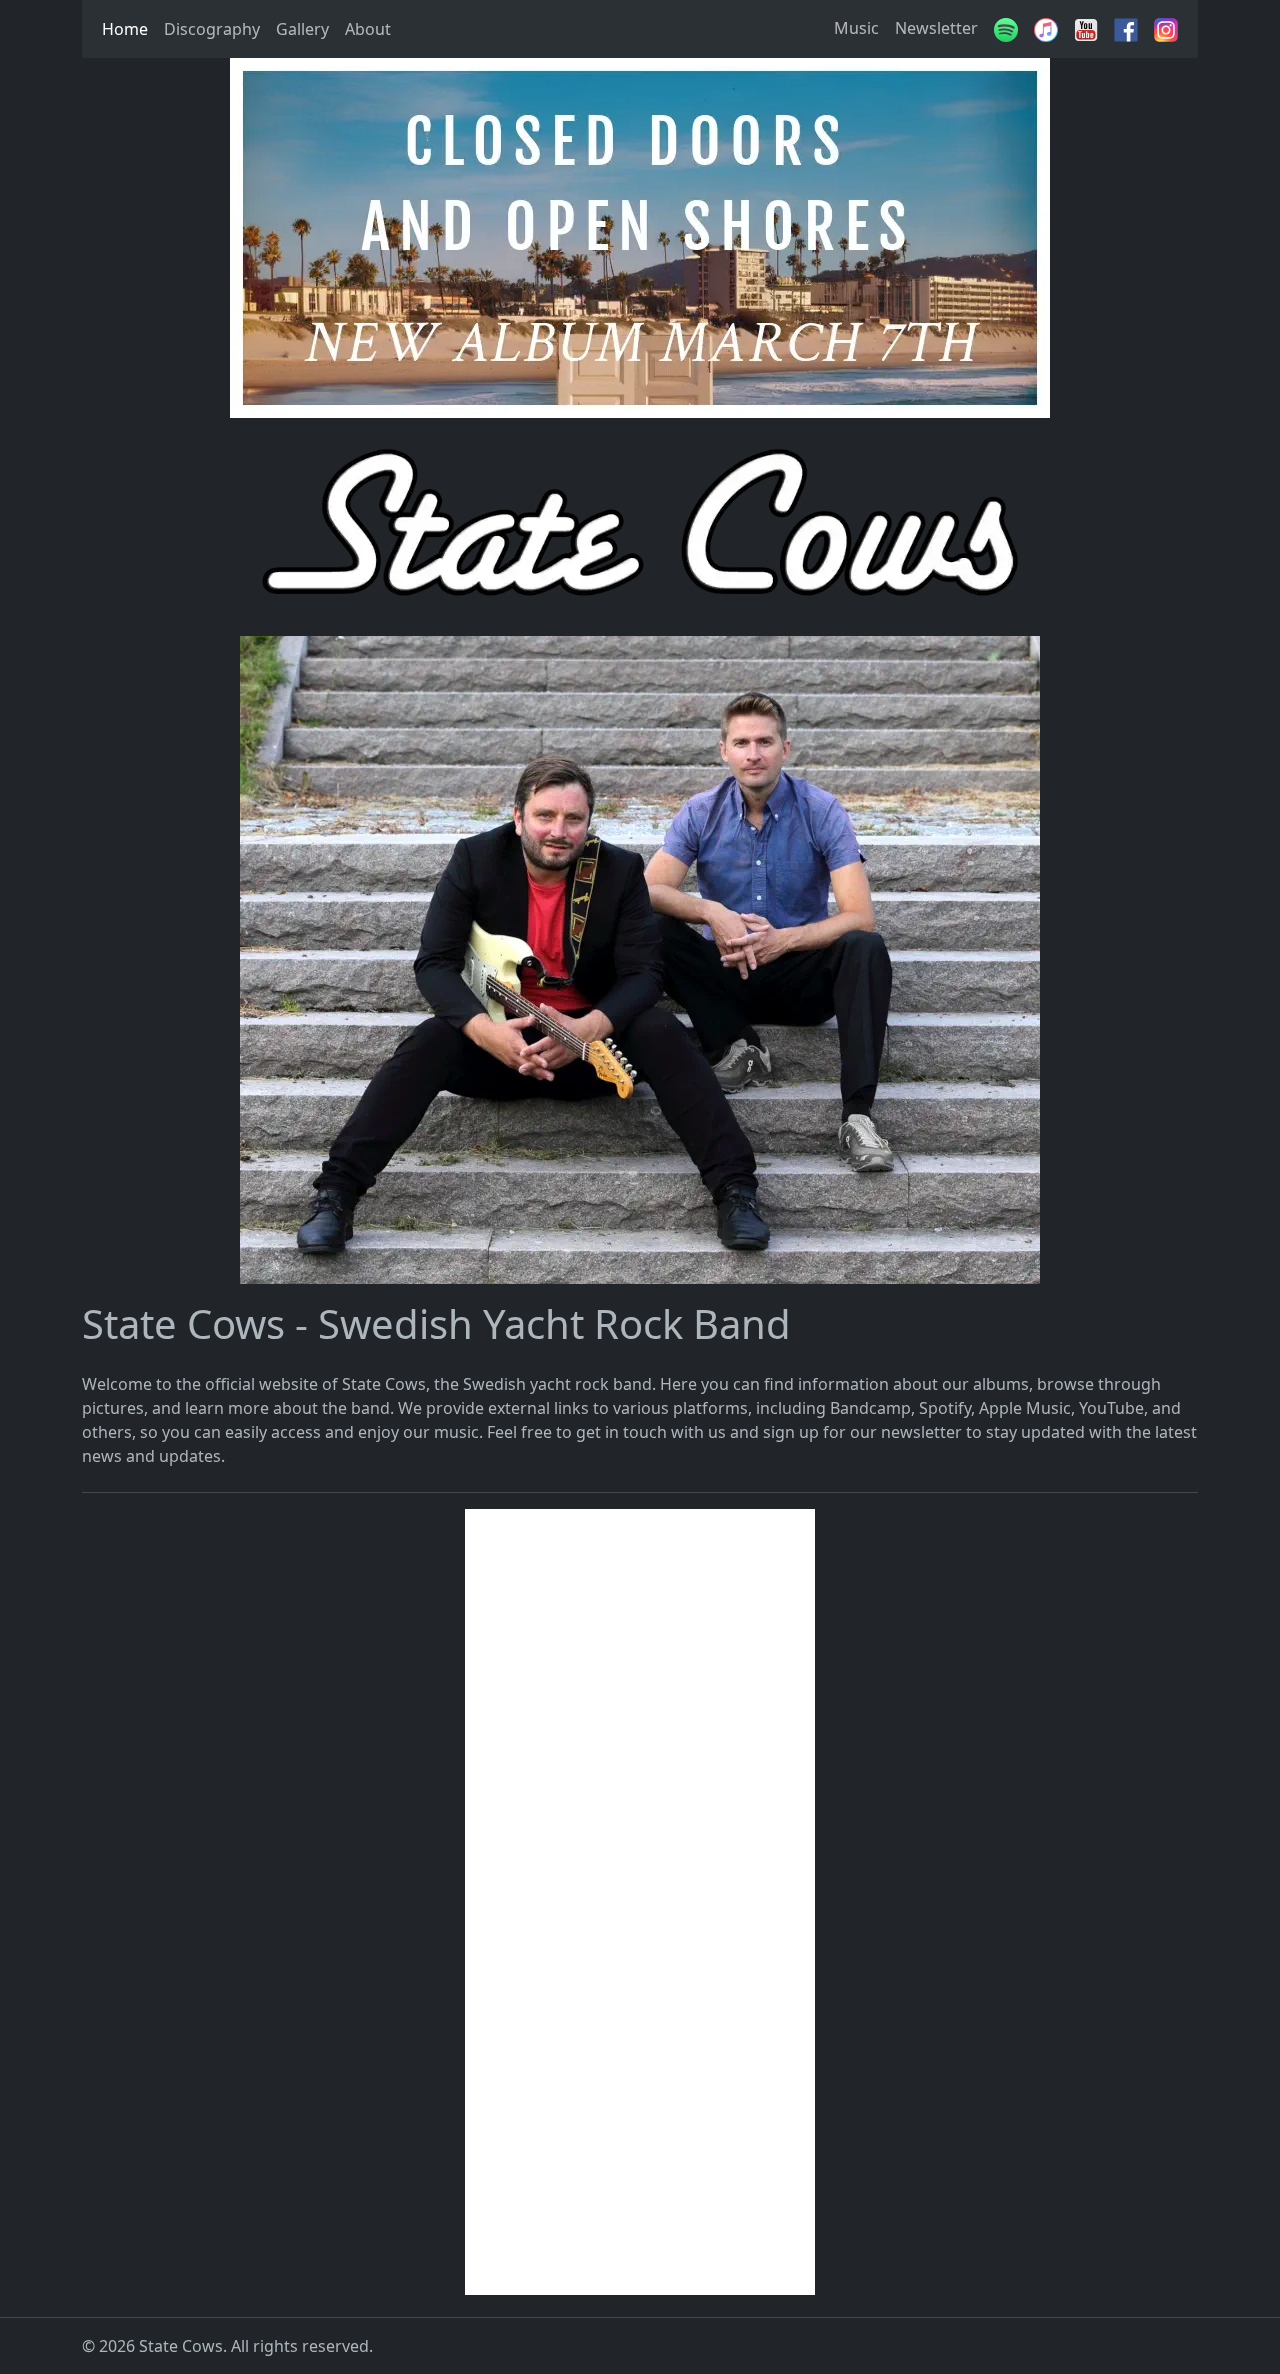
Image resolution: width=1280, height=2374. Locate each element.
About (368, 29)
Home (125, 29)
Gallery (302, 29)
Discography (212, 29)
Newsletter (936, 28)
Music (856, 28)
